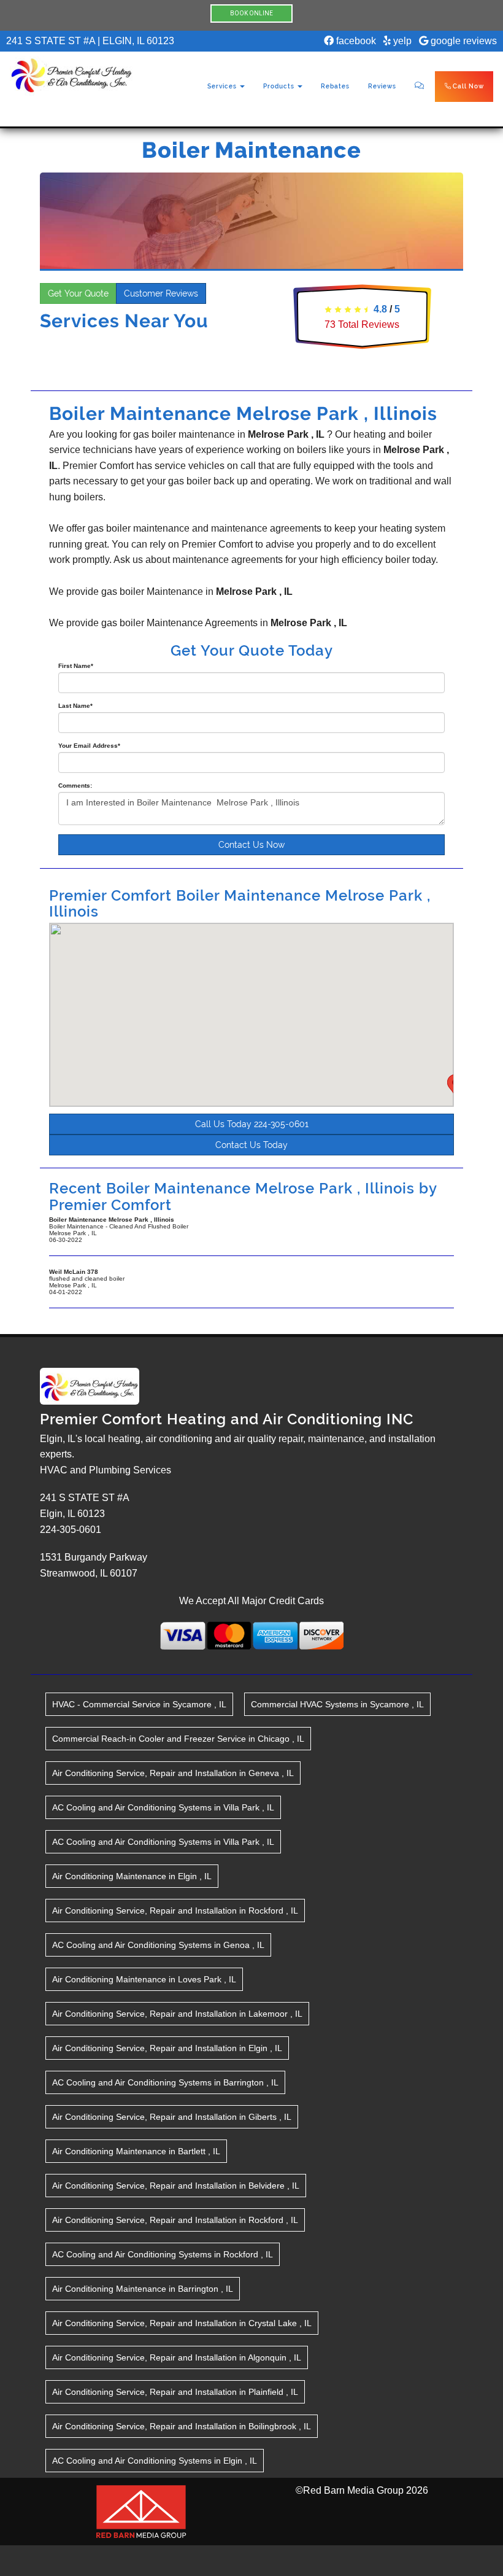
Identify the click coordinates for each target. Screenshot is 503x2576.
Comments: (75, 786)
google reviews (463, 41)
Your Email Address (89, 746)
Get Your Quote (78, 293)
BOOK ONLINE (251, 13)
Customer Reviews (161, 293)
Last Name (75, 706)
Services (223, 86)
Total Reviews (362, 324)
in (139, 1704)
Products (280, 86)
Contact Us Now (251, 845)
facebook (355, 41)
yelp (401, 41)
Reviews (382, 86)
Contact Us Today (251, 1145)
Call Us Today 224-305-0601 (252, 1124)
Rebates (335, 86)
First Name (76, 666)
